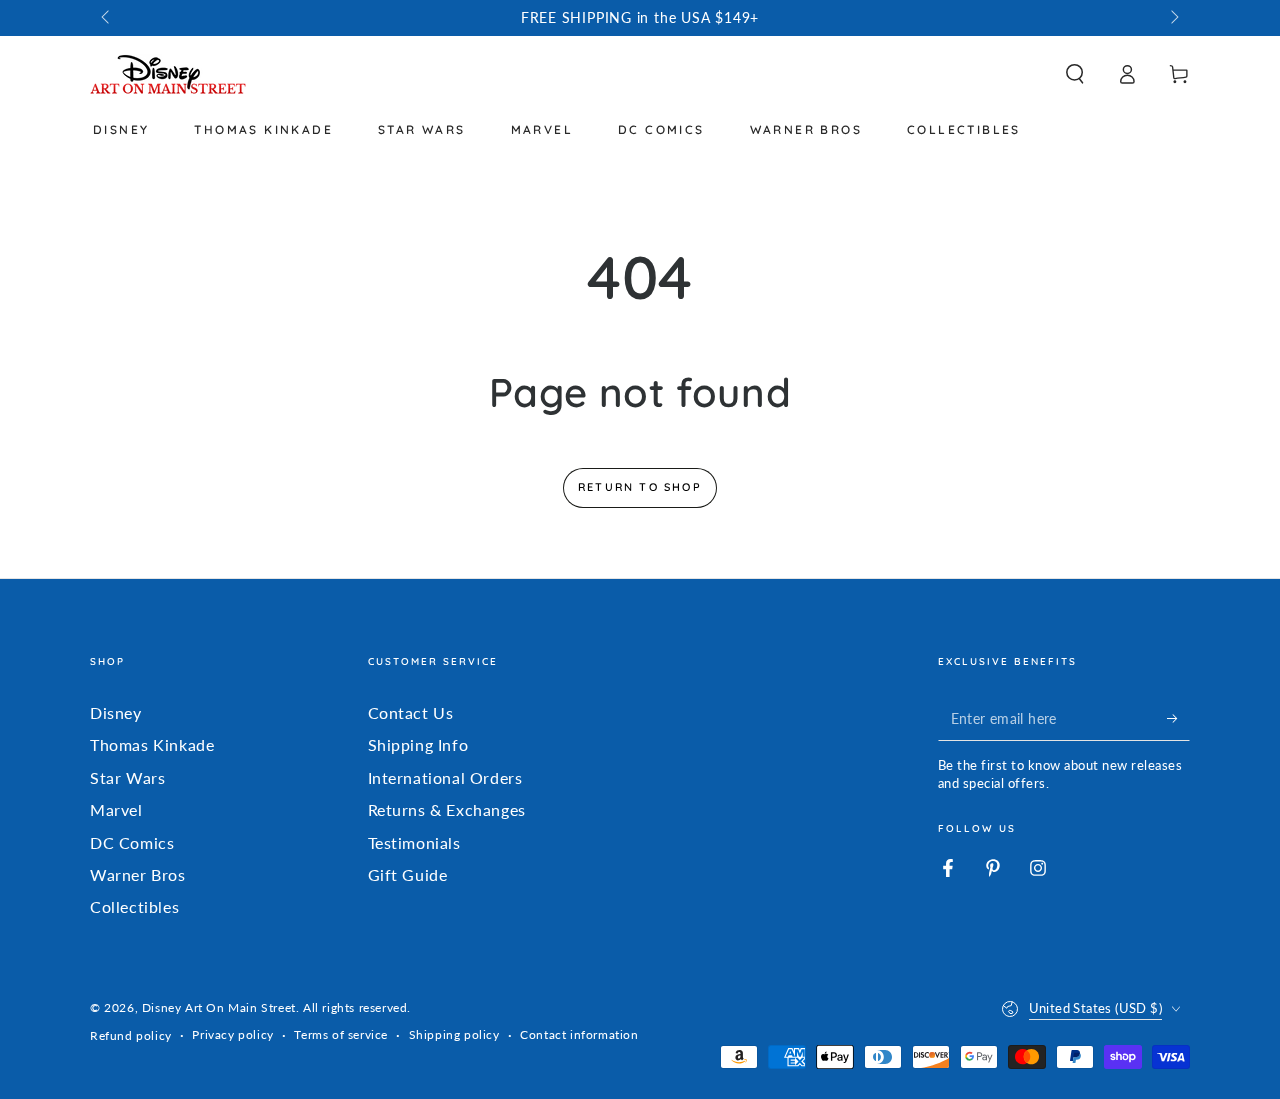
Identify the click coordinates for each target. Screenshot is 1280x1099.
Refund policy (131, 1035)
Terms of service (341, 1034)
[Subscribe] (1178, 718)
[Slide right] (1173, 18)
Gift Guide (408, 874)
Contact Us (411, 712)
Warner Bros (138, 874)
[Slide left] (107, 18)
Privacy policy (232, 1034)
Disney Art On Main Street (219, 1007)
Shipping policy (454, 1034)
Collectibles (134, 906)
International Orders (445, 777)
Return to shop (640, 487)
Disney (116, 712)
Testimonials (414, 842)
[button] (1075, 74)
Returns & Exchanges (447, 809)
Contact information (579, 1034)
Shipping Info (418, 744)
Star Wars (127, 777)
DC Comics (132, 842)
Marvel (116, 809)
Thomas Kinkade (152, 744)
